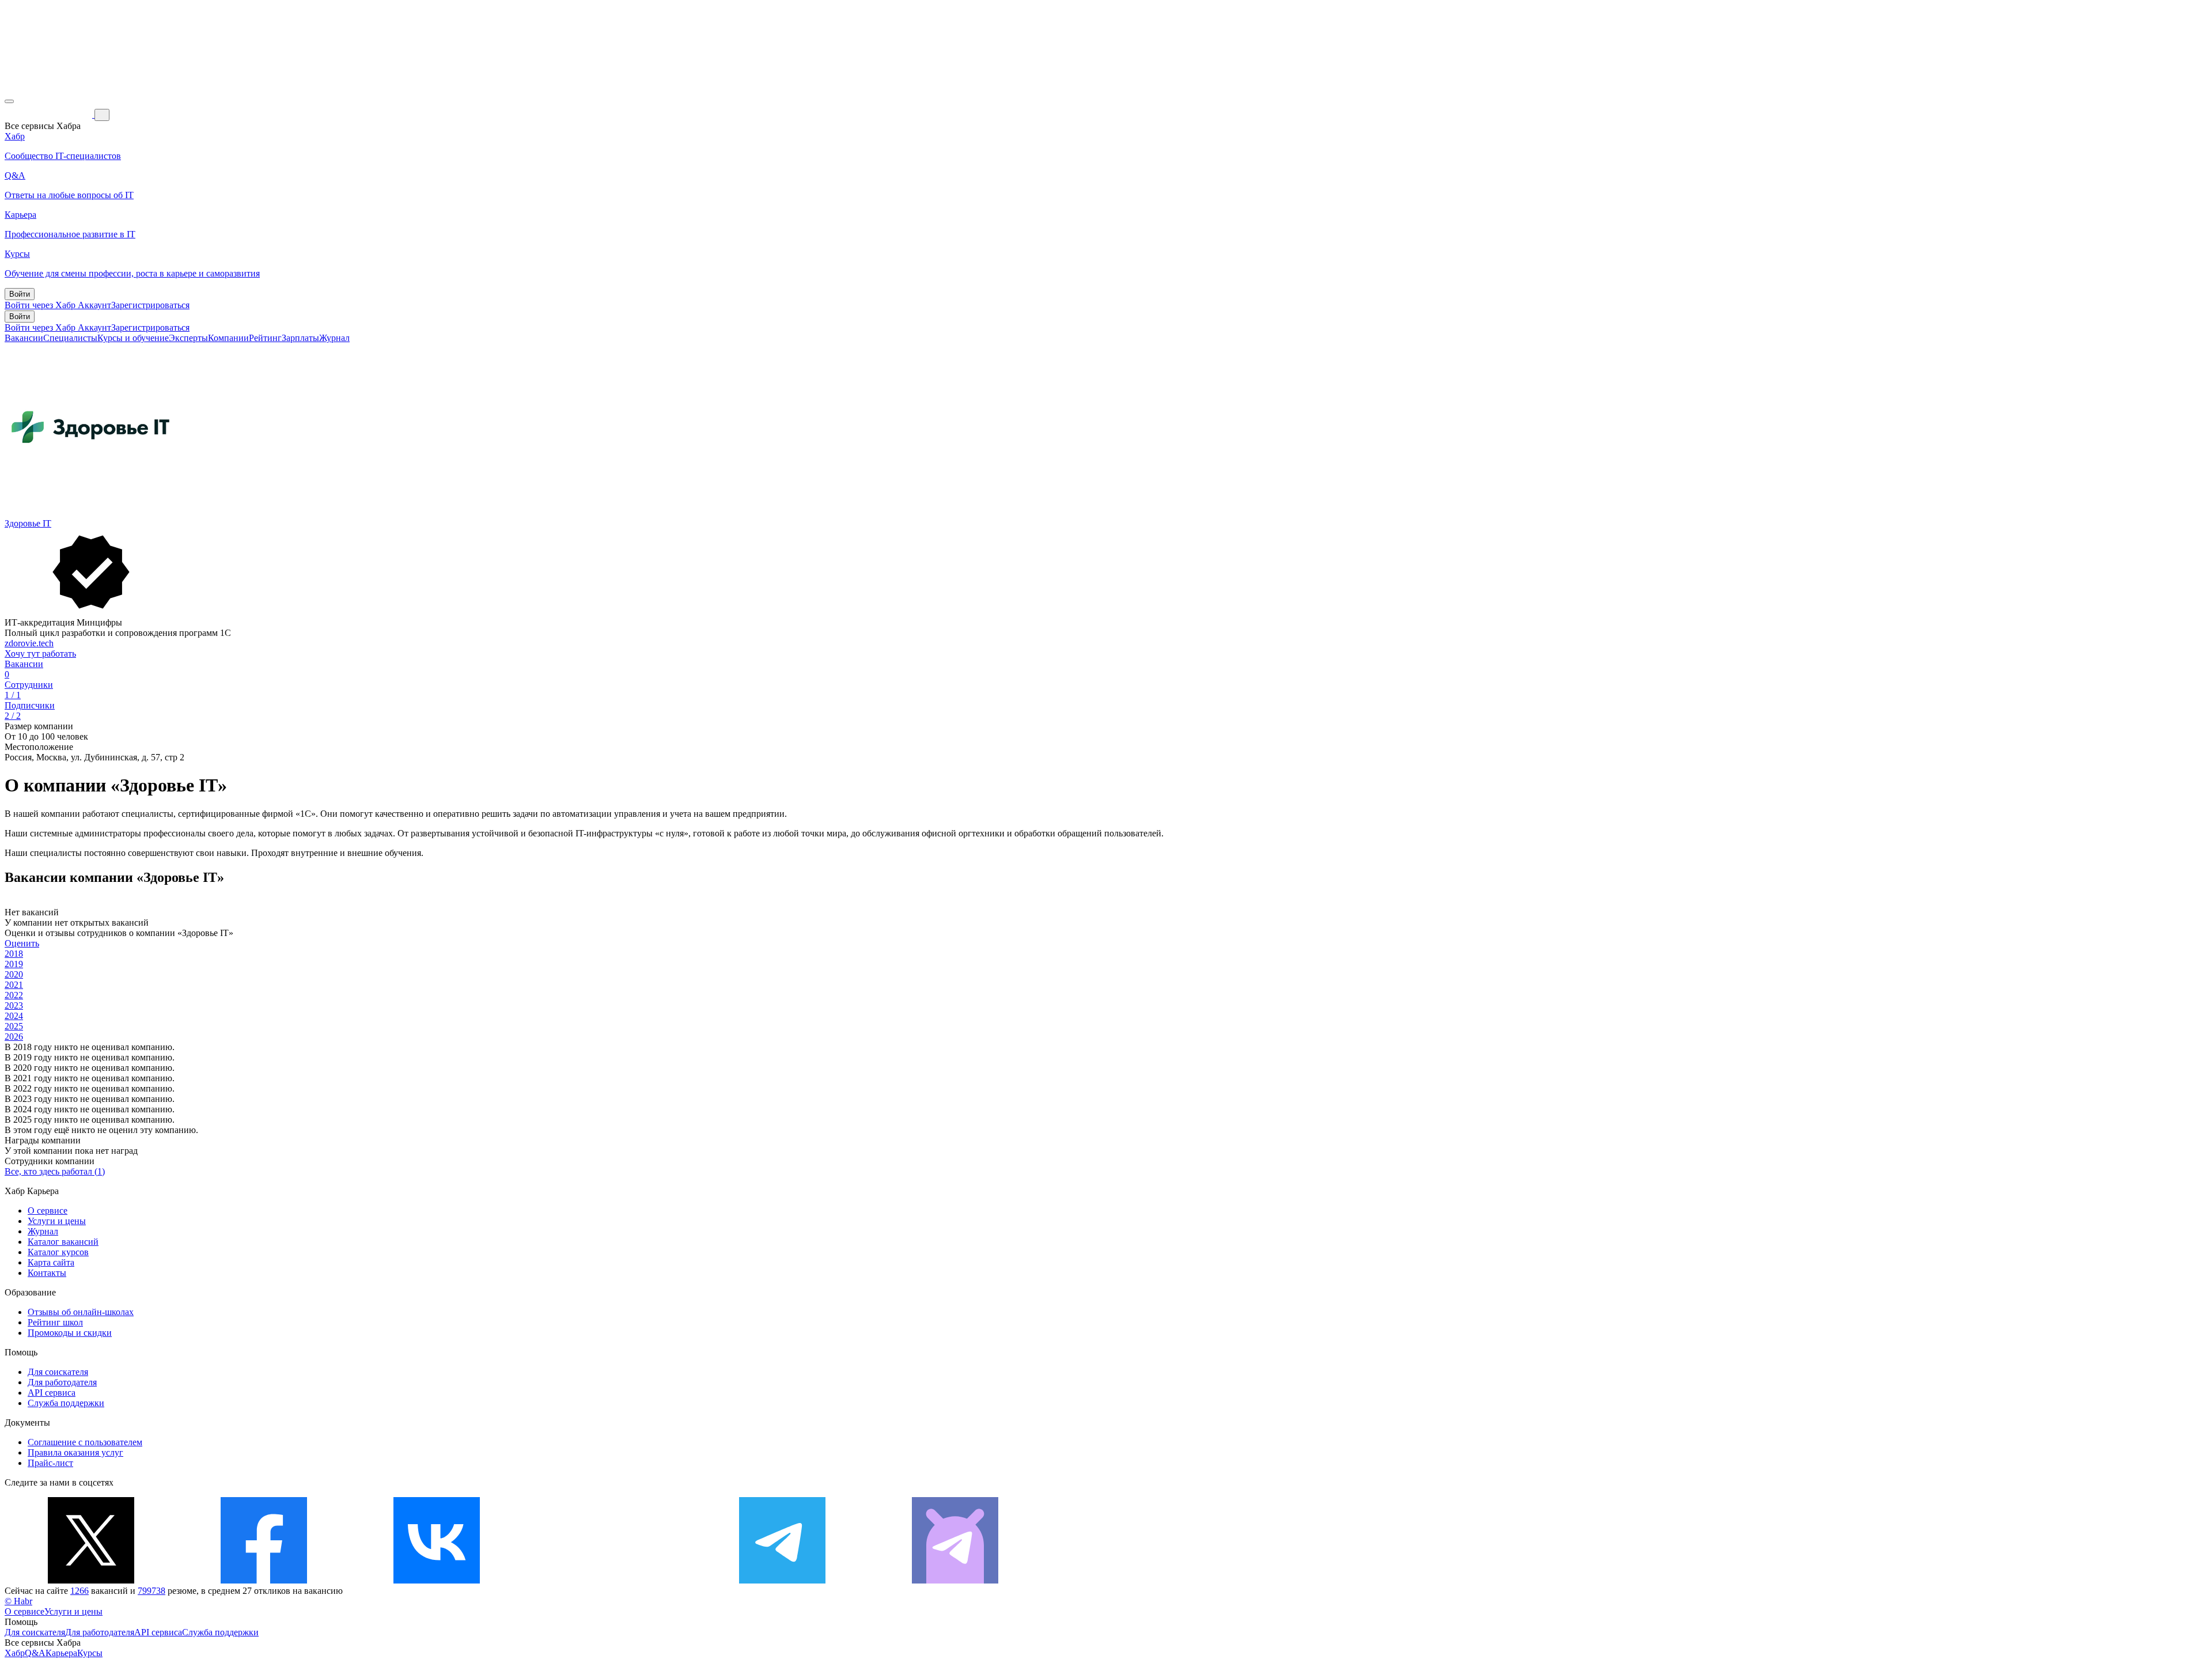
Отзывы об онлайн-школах (81, 1312)
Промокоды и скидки (70, 1333)
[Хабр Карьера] (50, 114)
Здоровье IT (28, 523)
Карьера (61, 1653)
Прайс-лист (50, 1463)
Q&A (35, 1653)
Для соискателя (58, 1372)
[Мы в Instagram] (609, 1580)
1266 (79, 1591)
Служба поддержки (66, 1403)
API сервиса (52, 1393)
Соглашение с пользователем (85, 1442)
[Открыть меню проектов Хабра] (9, 101)
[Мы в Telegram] (782, 1580)
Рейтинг (265, 338)
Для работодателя (62, 1382)
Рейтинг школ (55, 1322)
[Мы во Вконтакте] (437, 1580)
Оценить (22, 943)
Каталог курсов (58, 1252)
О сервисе (48, 1211)
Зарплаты (300, 338)
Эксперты (188, 338)
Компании (228, 338)
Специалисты (70, 338)
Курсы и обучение (133, 338)
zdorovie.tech (29, 643)
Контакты (47, 1273)
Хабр (15, 1653)
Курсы (90, 1653)
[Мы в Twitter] (91, 1580)
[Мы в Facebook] (264, 1580)
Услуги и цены (57, 1221)
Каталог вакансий (63, 1242)
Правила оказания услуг (75, 1452)
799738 (151, 1591)
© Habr (18, 1601)
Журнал (334, 338)
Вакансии (24, 338)
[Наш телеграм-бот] (955, 1580)
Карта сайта (51, 1262)
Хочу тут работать (40, 654)
